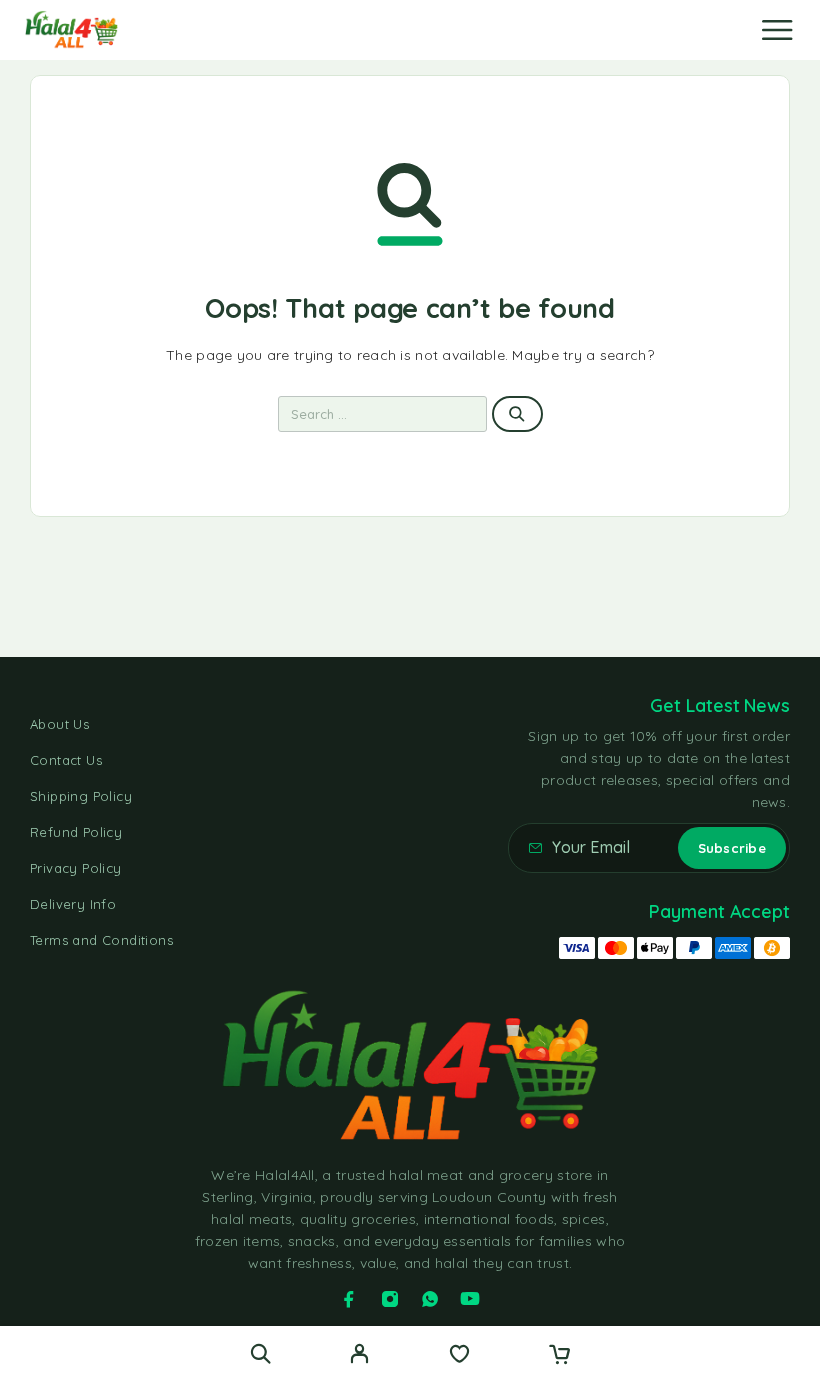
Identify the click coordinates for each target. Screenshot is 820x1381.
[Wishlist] (459, 1356)
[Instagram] (390, 1299)
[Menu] (777, 30)
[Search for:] (383, 414)
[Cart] (559, 1356)
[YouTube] (470, 1299)
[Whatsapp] (430, 1299)
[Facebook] (349, 1299)
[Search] (260, 1353)
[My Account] (359, 1356)
